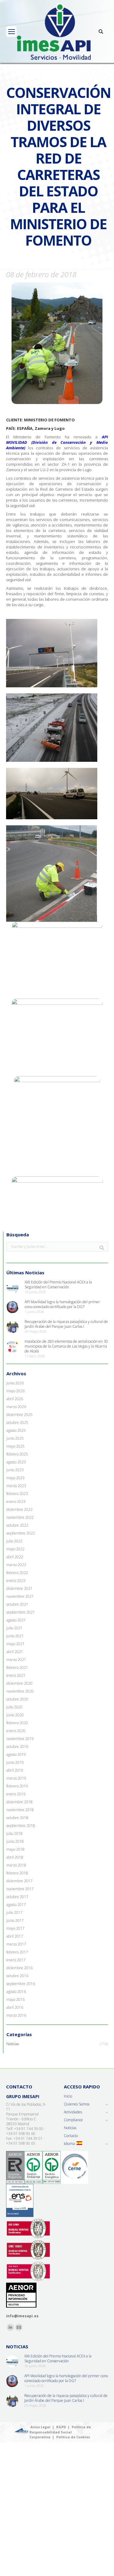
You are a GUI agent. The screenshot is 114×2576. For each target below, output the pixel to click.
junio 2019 (15, 1763)
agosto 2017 (16, 1905)
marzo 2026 (16, 1407)
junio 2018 (15, 1842)
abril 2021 (15, 1652)
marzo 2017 (16, 1944)
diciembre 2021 (19, 1589)
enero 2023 (16, 1502)
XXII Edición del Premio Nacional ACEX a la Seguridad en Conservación (58, 1285)
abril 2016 (15, 2008)
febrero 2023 (17, 1494)
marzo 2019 (16, 1778)
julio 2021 (14, 1628)
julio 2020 (14, 1707)
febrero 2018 (17, 1873)
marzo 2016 (16, 2015)
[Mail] (19, 2327)
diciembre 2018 (19, 1802)
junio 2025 (15, 1438)
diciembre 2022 (19, 1510)
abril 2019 (15, 1770)
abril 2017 (15, 1936)
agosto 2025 (16, 1431)
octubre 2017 (17, 1897)
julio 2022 (14, 1541)
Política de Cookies (73, 2437)
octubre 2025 (17, 1423)
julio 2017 (14, 1913)
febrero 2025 (17, 1454)
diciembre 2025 (19, 1415)
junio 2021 (15, 1636)
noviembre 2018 (20, 1810)
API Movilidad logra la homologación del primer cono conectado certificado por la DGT (62, 1304)
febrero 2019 (17, 1786)
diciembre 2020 (19, 1683)
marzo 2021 (16, 1660)
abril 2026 (15, 1399)
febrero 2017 (17, 1952)
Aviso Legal (40, 2427)
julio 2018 (14, 1834)
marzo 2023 (16, 1486)
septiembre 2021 (21, 1612)
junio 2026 (15, 1383)
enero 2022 (16, 1581)
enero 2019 (16, 1794)
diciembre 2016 (19, 1968)
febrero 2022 (17, 1573)
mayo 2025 (16, 1446)
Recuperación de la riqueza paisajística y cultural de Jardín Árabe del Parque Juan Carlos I (66, 1324)
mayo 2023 (16, 1478)
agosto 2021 (16, 1620)
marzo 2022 (16, 1565)
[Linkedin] (10, 2327)
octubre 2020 (17, 1699)
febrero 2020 (17, 1723)
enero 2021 (16, 1676)
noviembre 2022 (20, 1518)
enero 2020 (16, 1731)
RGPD (61, 2427)
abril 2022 (15, 1557)
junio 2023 (15, 1470)
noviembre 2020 (20, 1691)
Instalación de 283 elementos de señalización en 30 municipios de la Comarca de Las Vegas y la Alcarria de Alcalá (66, 1346)
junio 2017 (15, 1921)
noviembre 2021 (20, 1597)
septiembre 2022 (21, 1533)
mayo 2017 (16, 1929)
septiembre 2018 (21, 1826)
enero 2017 (16, 1960)
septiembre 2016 (21, 1984)
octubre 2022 (17, 1525)
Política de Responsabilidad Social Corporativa (60, 2432)
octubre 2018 (17, 1818)
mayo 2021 (16, 1644)
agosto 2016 (16, 1992)
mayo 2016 (16, 2000)
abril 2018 (15, 1857)
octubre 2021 (17, 1604)
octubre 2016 (17, 1976)
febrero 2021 (17, 1668)
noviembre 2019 (20, 1739)
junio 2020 (15, 1715)
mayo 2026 (16, 1391)
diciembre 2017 (19, 1881)
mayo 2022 (16, 1549)
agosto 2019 (16, 1755)
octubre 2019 (17, 1747)
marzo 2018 (16, 1865)
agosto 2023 (16, 1462)
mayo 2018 (16, 1849)
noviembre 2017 (20, 1889)
